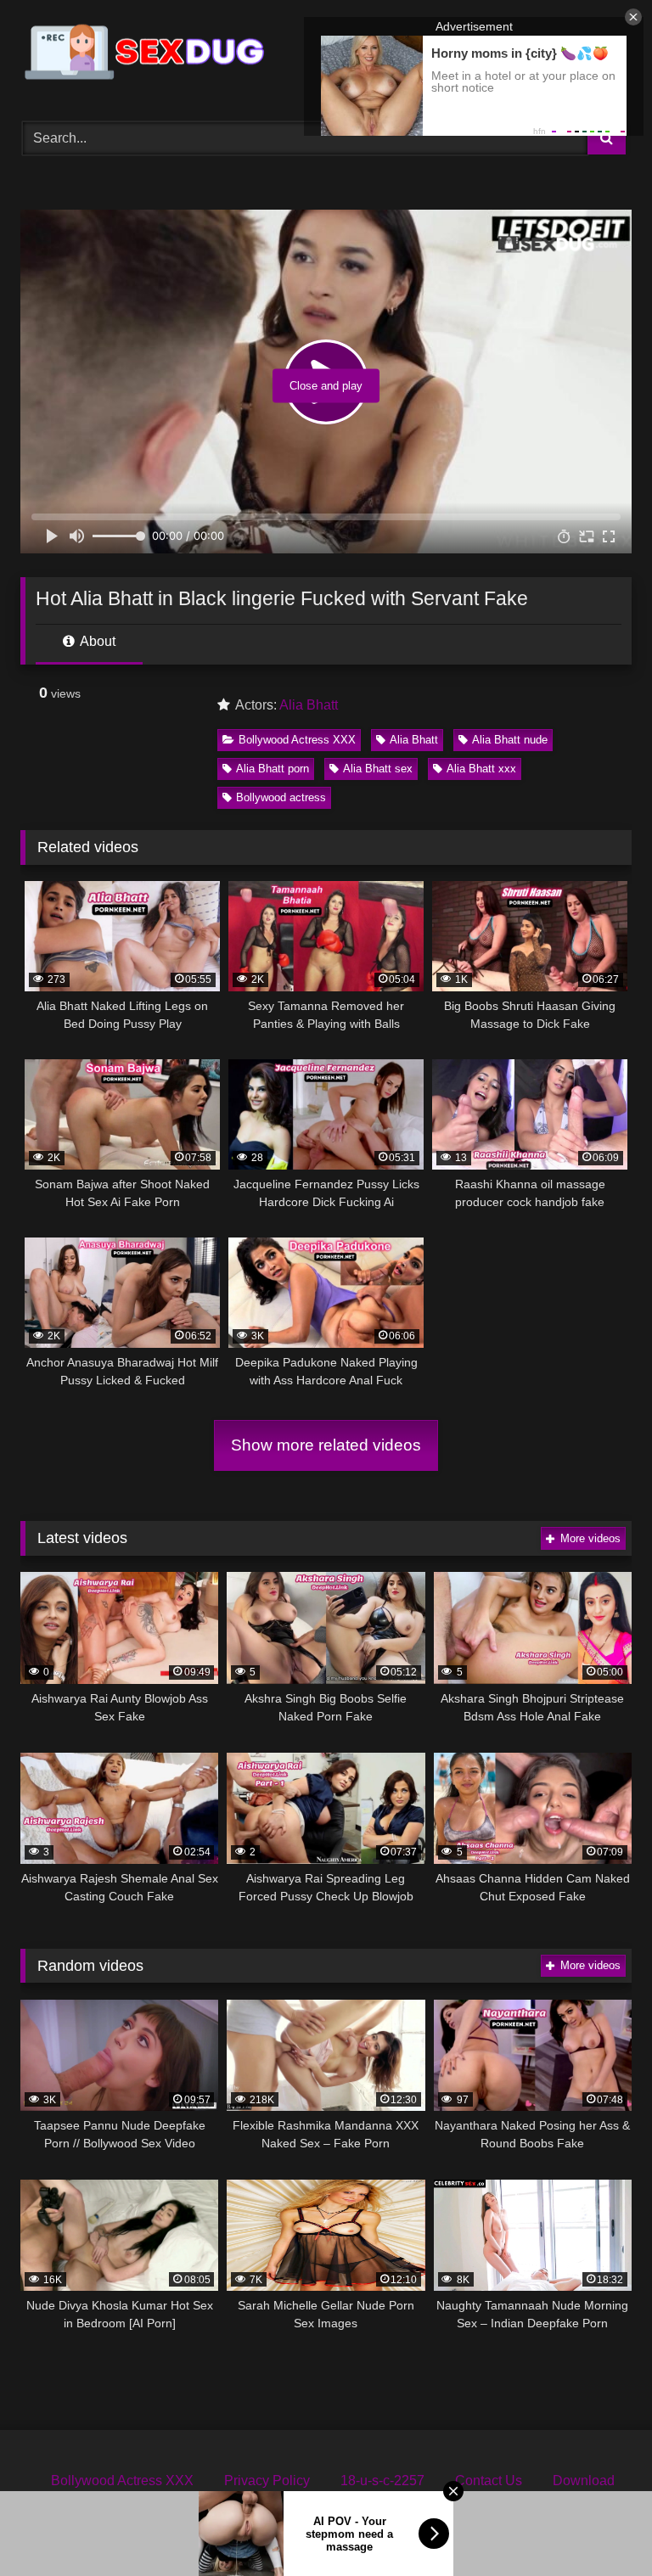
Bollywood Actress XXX (297, 740)
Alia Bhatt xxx (481, 769)
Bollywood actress (281, 797)
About (96, 641)
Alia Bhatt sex (378, 769)
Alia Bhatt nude (510, 740)
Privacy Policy (267, 2481)
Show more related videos (326, 1445)
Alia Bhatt (309, 705)
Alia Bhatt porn (273, 769)
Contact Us (489, 2481)
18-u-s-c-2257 (382, 2481)
